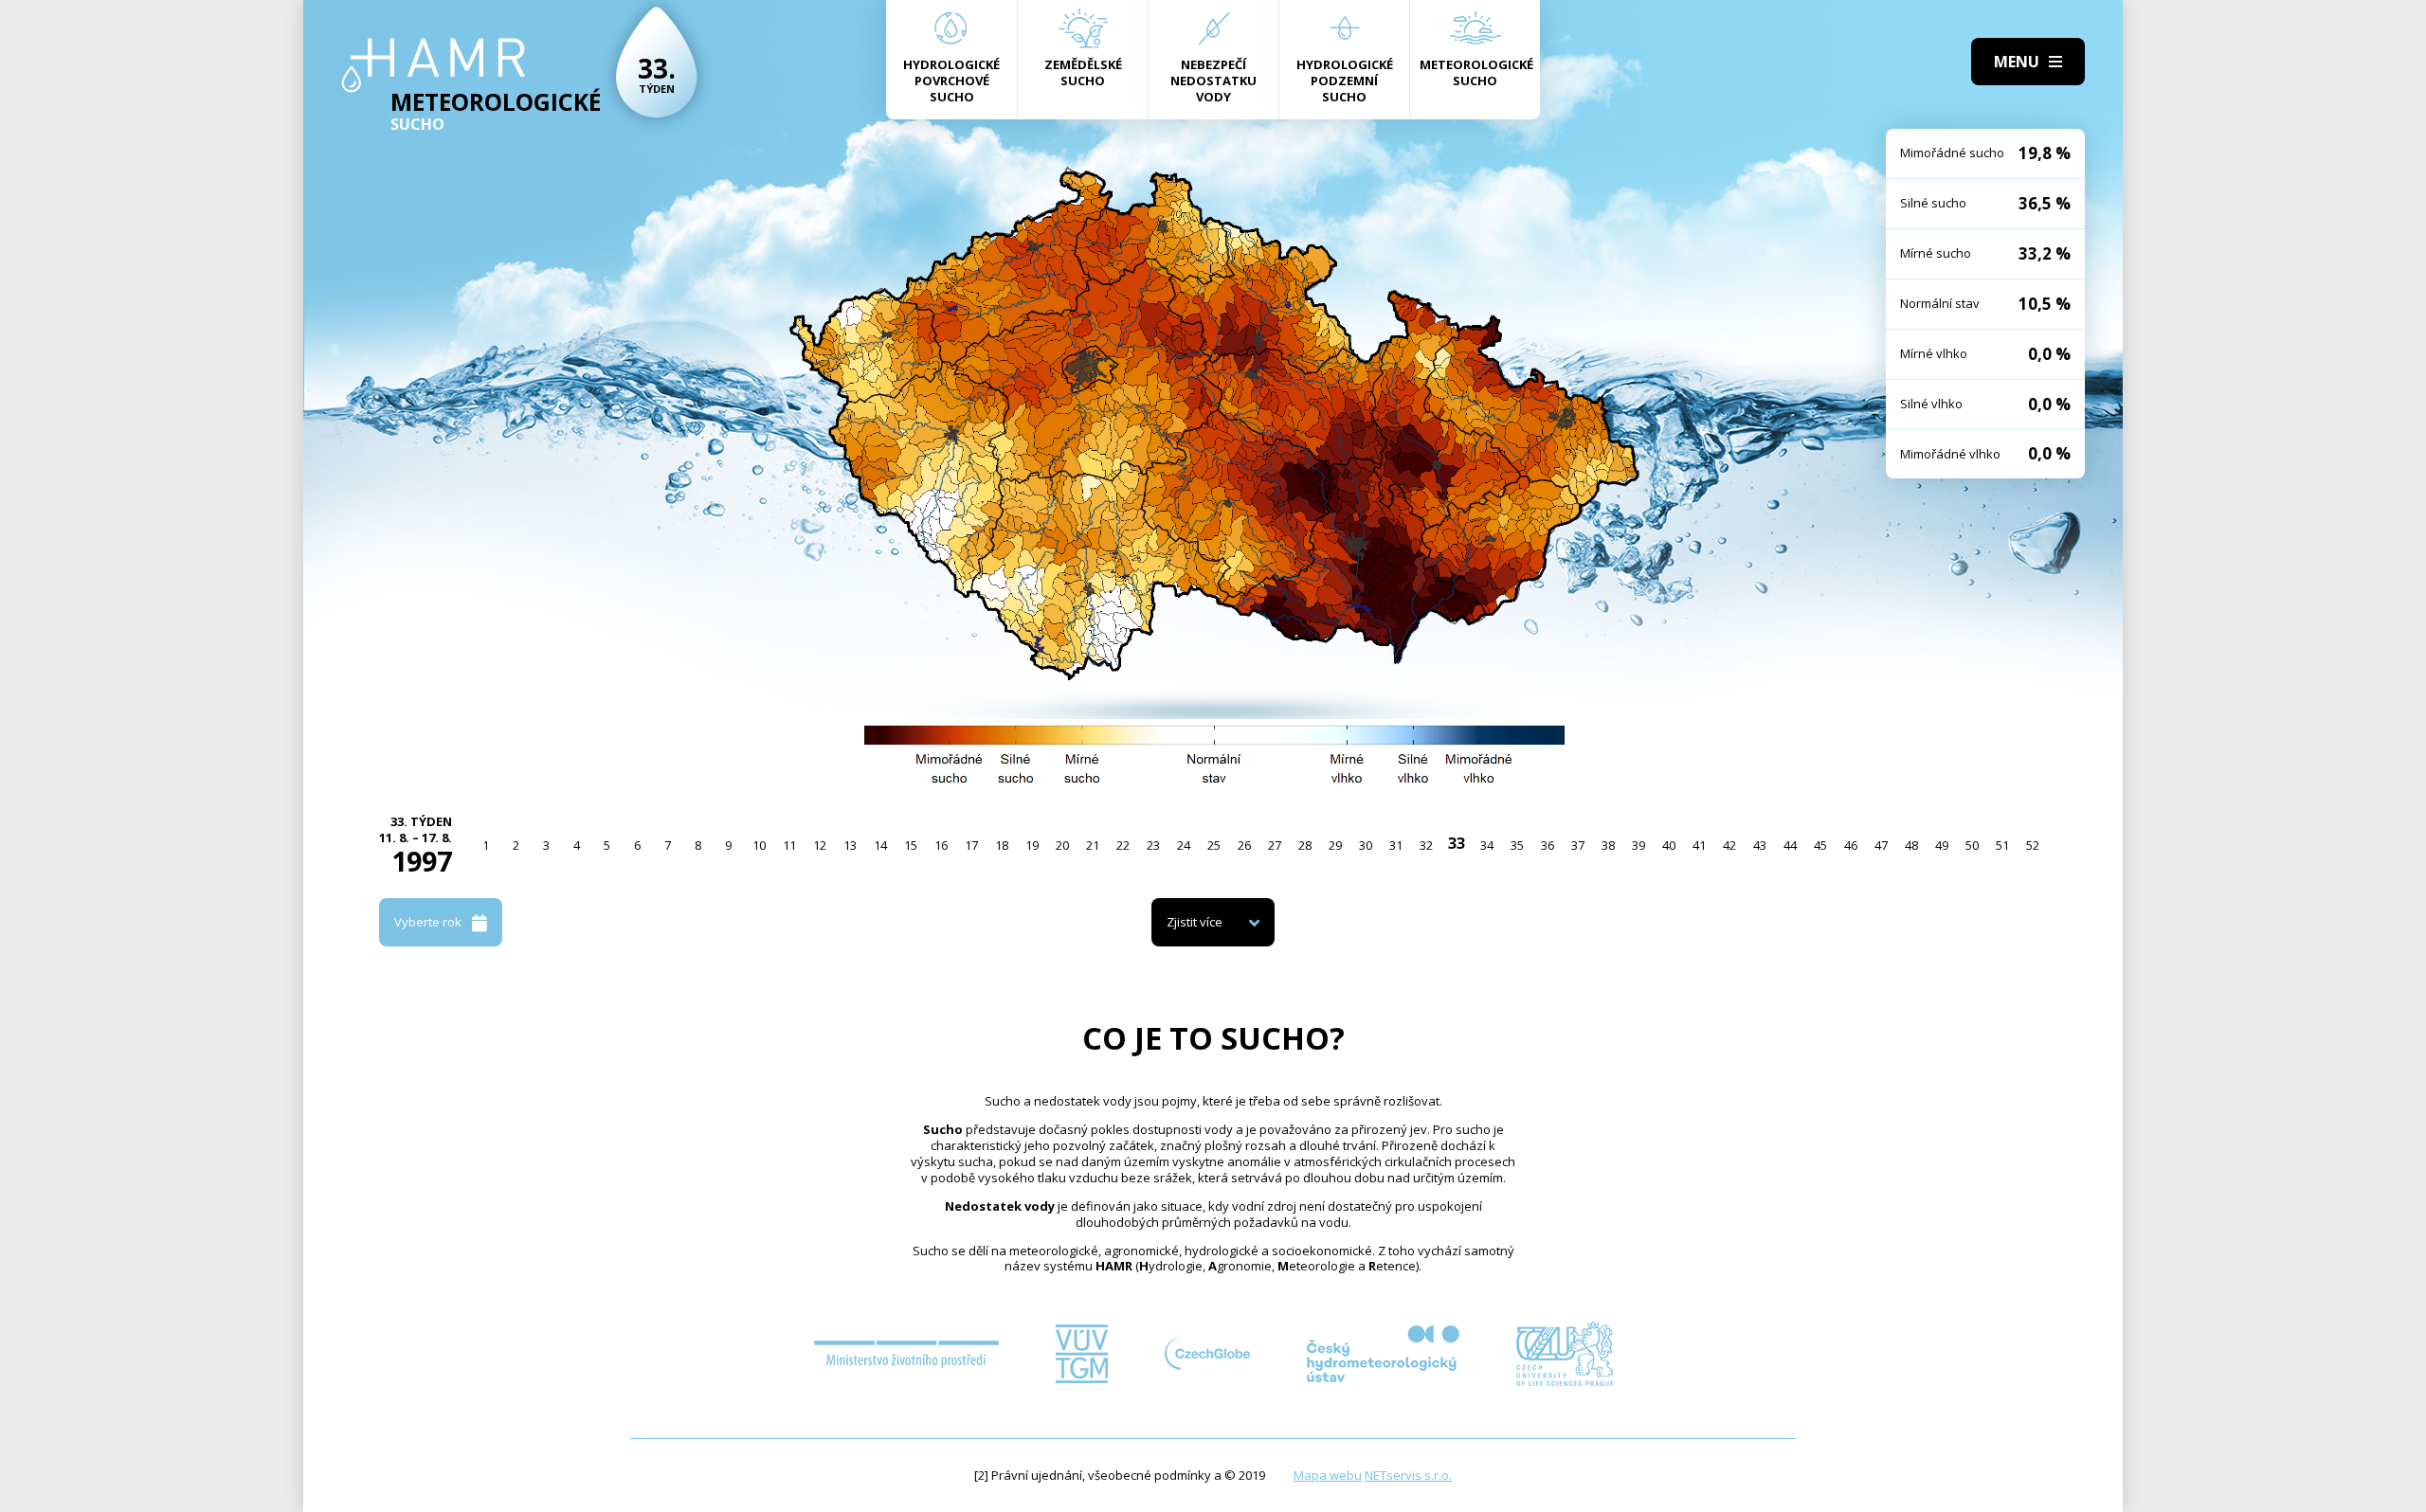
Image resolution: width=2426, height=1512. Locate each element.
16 (941, 845)
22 (1123, 845)
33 (1457, 843)
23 (1153, 845)
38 (1608, 845)
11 (789, 845)
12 (820, 845)
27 (1275, 845)
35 (1517, 845)
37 (1578, 845)
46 (1851, 845)
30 (1366, 845)
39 (1638, 845)
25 (1214, 845)
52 (2033, 845)
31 (1396, 845)
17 (971, 845)
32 (1426, 845)
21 (1093, 845)
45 (1820, 845)
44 (1790, 845)
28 (1305, 845)
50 (1972, 845)
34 (1487, 845)
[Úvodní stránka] (434, 65)
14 (880, 845)
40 (1669, 845)
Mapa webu (1328, 1475)
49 (1942, 845)
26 (1244, 845)
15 (911, 845)
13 (850, 845)
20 (1062, 845)
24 (1184, 845)
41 (1699, 845)
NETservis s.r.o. (1408, 1475)
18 (1002, 845)
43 (1760, 845)
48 (1911, 845)
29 (1335, 845)
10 (759, 845)
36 (1548, 845)
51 (2002, 845)
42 (1729, 845)
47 (1881, 845)
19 (1032, 845)
